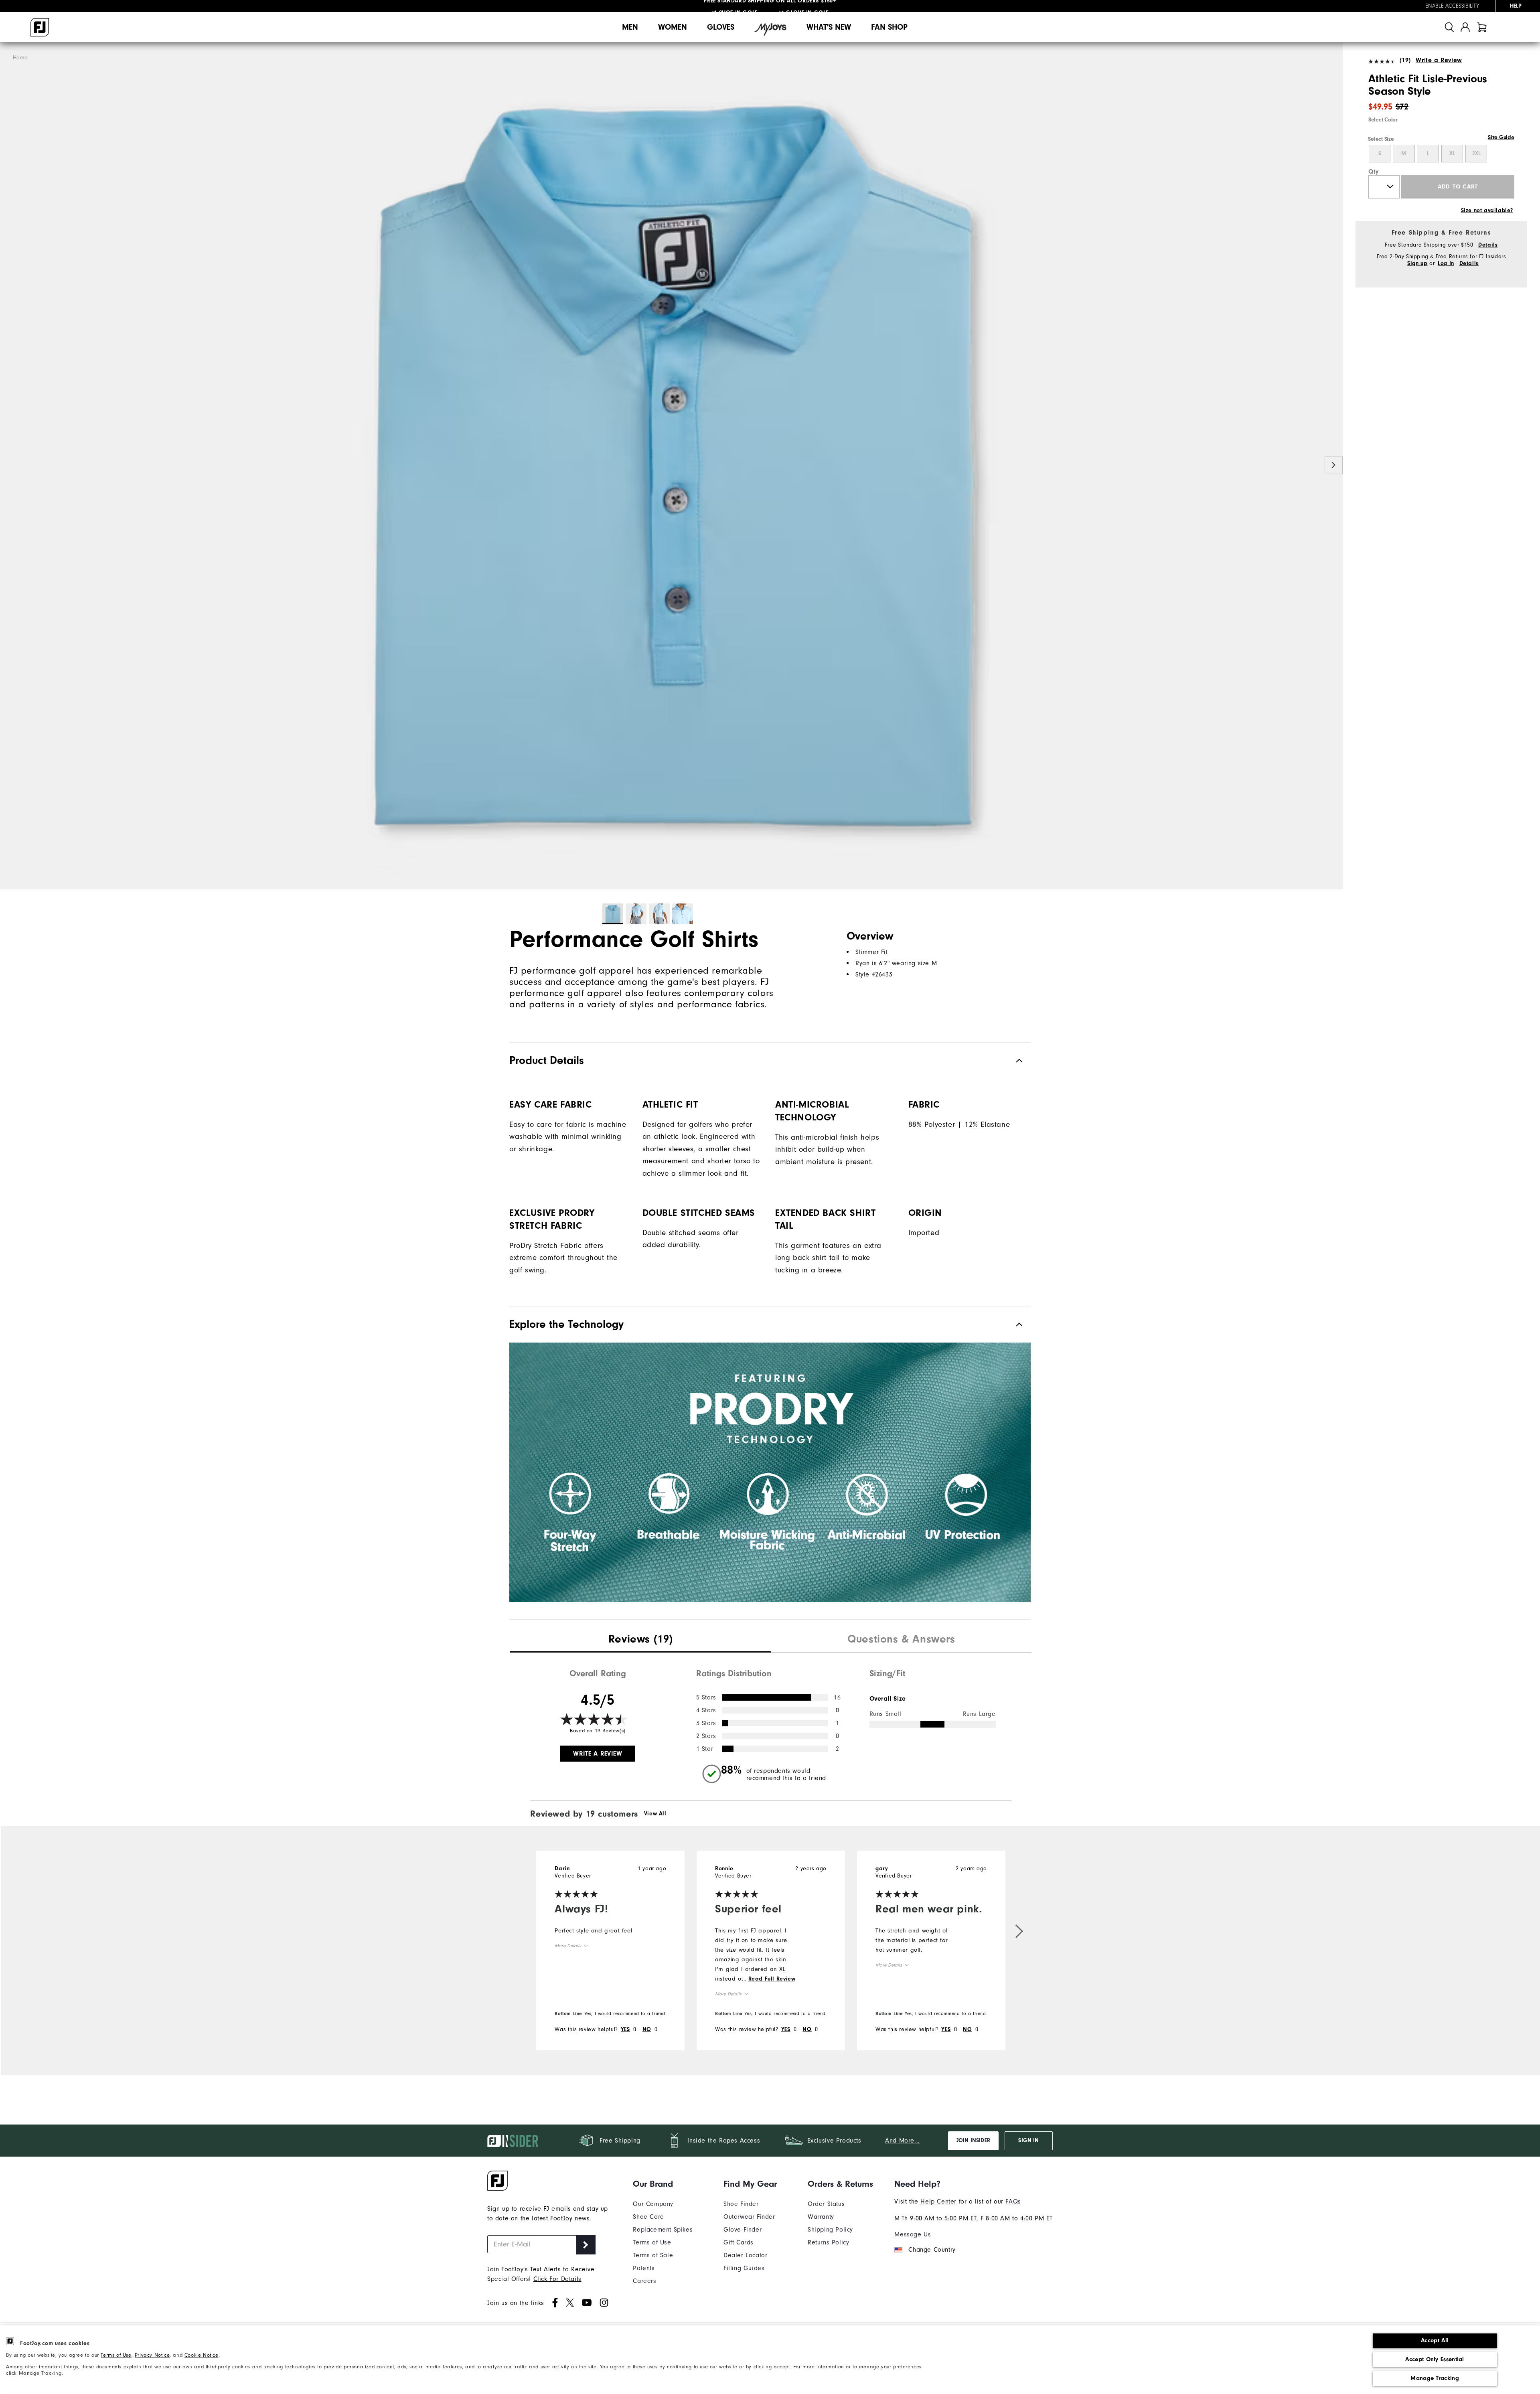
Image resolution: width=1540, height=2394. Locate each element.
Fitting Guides (744, 2268)
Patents (644, 2268)
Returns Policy (828, 2242)
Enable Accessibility (1452, 6)
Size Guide (1501, 138)
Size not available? (1487, 211)
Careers (644, 2281)
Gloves (721, 27)
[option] (671, 466)
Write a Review (1439, 60)
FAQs (1013, 2202)
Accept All (1435, 2340)
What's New (829, 27)
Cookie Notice (202, 2355)
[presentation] (640, 1640)
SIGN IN (1028, 2141)
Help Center (938, 2202)
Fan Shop (889, 27)
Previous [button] (9, 465)
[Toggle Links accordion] (663, 2184)
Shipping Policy (830, 2230)
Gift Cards (739, 2242)
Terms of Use (116, 2355)
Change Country (932, 2250)
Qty (1374, 172)
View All (655, 1814)
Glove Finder (743, 2230)
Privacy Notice (152, 2355)
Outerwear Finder (749, 2217)
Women (673, 27)
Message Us (913, 2234)
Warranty (821, 2217)
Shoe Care (648, 2217)
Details (1488, 245)
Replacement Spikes (663, 2230)
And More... (903, 2141)
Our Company (653, 2204)
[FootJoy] (40, 27)
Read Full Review (772, 1979)
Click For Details (557, 2279)
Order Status (826, 2204)
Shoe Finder (741, 2204)
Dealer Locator (745, 2255)
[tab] (1482, 27)
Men (630, 27)
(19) (1405, 60)
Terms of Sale (653, 2255)
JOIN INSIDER (973, 2141)
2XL (1476, 154)
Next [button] (1334, 465)
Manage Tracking (1435, 2378)
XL (1452, 154)
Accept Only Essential (1435, 2359)
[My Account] (1465, 27)
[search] (1449, 27)
